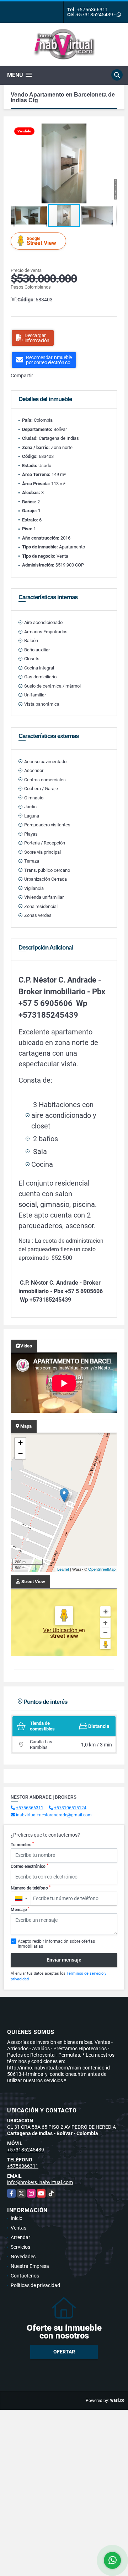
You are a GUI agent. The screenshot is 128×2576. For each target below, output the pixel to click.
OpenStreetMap (102, 1569)
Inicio (17, 2218)
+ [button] (20, 1443)
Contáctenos (25, 2276)
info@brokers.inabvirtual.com (40, 2182)
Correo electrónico (29, 1866)
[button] (111, 130)
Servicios (20, 2247)
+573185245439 (95, 15)
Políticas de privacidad (35, 2285)
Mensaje (20, 1909)
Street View (41, 241)
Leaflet (63, 1569)
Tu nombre (22, 1844)
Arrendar (20, 2237)
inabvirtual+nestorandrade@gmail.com (54, 1815)
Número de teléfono (31, 1888)
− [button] (20, 1453)
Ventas (18, 2228)
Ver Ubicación (61, 1630)
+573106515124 (70, 1808)
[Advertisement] (64, 2474)
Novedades (23, 2257)
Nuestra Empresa (30, 2266)
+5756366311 (92, 10)
